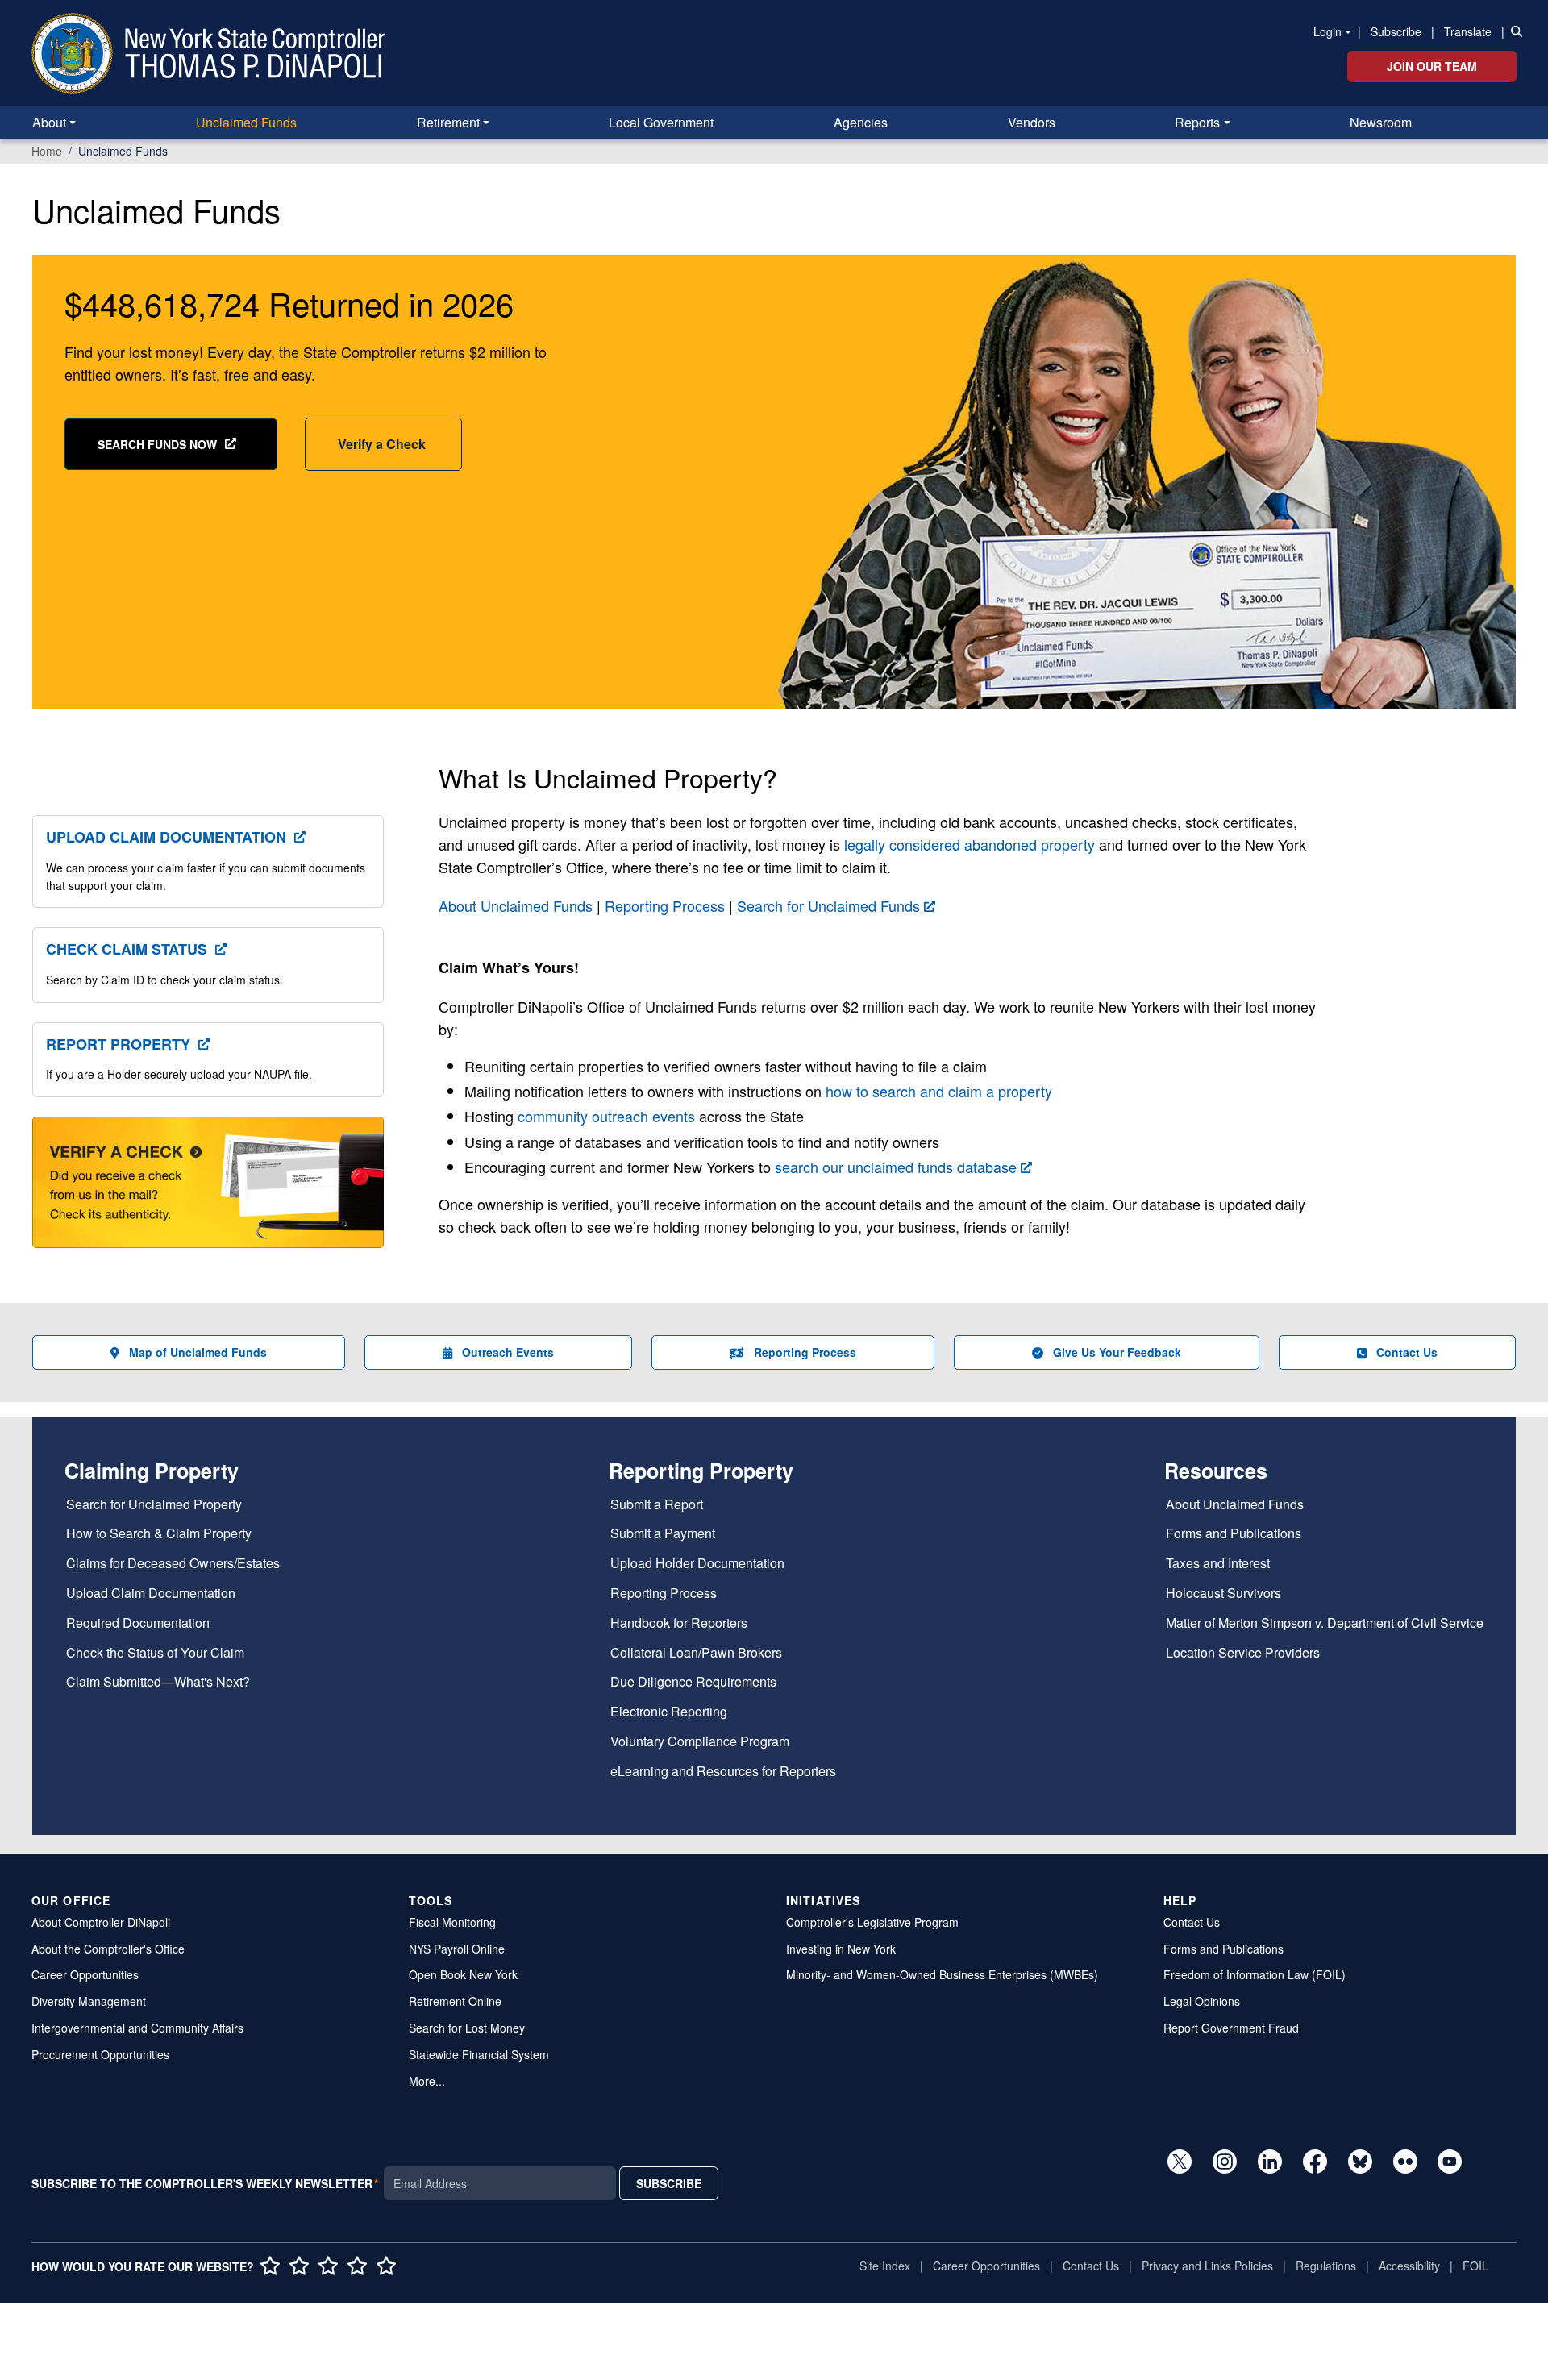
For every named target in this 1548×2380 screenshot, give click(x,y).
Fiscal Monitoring (452, 1922)
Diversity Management (89, 2001)
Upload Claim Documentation (166, 837)
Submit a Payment (663, 1534)
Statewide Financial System (479, 2054)
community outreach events (606, 1116)
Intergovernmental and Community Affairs (137, 2028)
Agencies (861, 122)
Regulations (1326, 2266)
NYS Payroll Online (457, 1949)
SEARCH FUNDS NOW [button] (157, 444)
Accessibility (1409, 2266)
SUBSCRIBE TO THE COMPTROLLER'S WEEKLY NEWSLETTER (202, 2183)
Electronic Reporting (669, 1712)
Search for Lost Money (467, 2028)
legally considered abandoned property (970, 844)
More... (427, 2081)
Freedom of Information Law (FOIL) (1255, 1974)
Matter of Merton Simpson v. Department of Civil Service (1325, 1623)
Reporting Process (665, 905)
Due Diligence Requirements (693, 1682)
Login (1327, 31)
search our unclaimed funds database (896, 1167)
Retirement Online (455, 2001)
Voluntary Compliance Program (700, 1742)
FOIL (1475, 2266)
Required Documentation (138, 1623)
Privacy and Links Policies (1207, 2266)
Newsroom (1381, 122)
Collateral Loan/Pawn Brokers (696, 1653)
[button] (1513, 31)
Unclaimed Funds (246, 122)
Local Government (661, 122)
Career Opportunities (85, 1974)
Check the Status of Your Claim (155, 1653)
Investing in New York (841, 1949)
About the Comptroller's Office (108, 1949)
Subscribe (1396, 31)
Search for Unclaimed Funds (828, 905)
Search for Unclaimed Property (154, 1505)
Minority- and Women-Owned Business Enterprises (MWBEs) (942, 1974)
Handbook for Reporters (679, 1623)
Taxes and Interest (1218, 1564)
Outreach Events (508, 1352)
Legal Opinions (1202, 2001)
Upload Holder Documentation (697, 1564)
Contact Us (1407, 1352)
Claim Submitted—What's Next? (158, 1682)
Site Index (885, 2266)
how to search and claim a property (939, 1091)
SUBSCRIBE (669, 2183)
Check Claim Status (127, 949)
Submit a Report (657, 1505)
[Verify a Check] (208, 1192)
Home (47, 151)
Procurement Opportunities (100, 2054)
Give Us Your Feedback (1117, 1352)
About (49, 122)
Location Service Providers (1243, 1653)
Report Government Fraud (1231, 2028)
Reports (1197, 122)
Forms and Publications (1234, 1534)
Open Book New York (463, 1974)
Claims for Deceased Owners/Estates (173, 1564)
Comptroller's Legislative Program (872, 1922)
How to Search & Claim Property (159, 1534)
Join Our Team (1432, 66)
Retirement (448, 122)
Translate (1468, 31)
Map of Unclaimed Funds (198, 1352)
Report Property (118, 1044)
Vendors (1032, 122)
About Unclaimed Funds (516, 905)
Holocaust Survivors (1223, 1594)
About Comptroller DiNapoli (101, 1922)
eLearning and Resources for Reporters (723, 1772)
